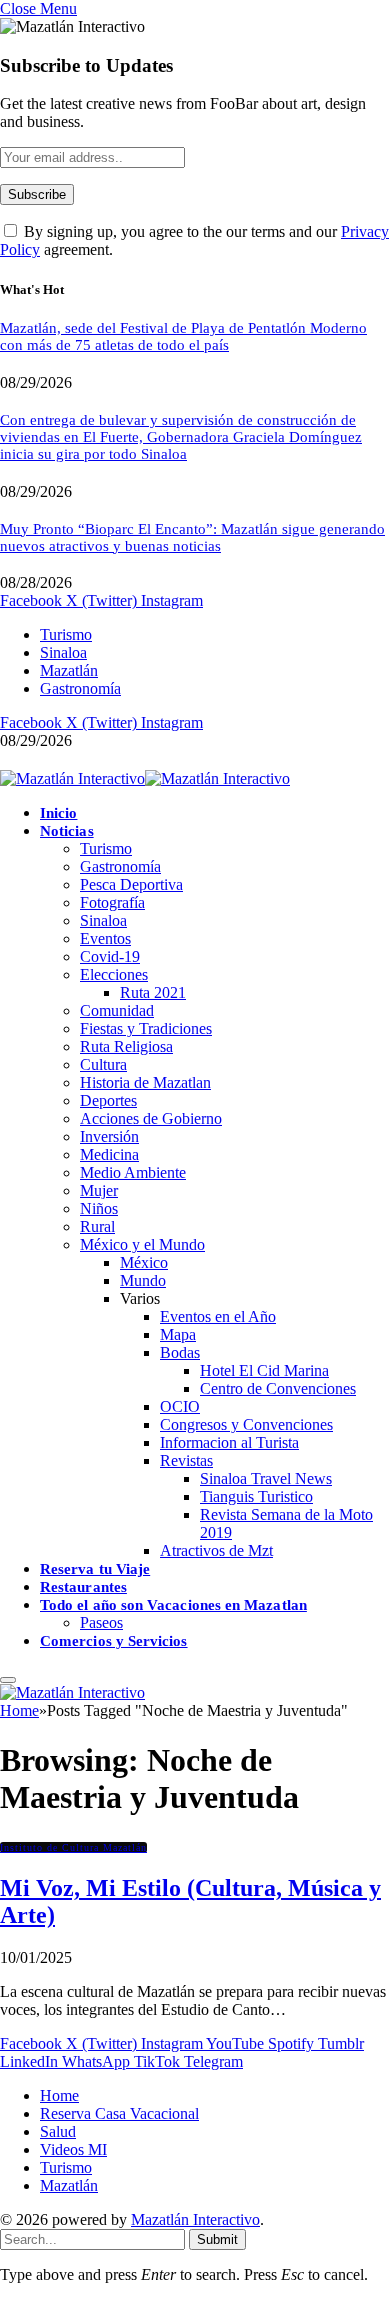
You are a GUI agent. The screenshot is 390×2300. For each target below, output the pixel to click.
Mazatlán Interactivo (195, 2219)
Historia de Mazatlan (145, 1082)
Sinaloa (63, 652)
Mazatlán (69, 670)
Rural (97, 1226)
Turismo (66, 634)
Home (59, 2095)
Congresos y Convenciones (246, 1424)
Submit (217, 2239)
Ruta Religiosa (126, 1046)
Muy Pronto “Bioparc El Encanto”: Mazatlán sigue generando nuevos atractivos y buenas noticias (192, 537)
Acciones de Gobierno (151, 1118)
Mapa (178, 1334)
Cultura (103, 1064)
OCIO (180, 1406)
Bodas (180, 1352)
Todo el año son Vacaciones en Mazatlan (173, 1605)
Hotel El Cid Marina (264, 1370)
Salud (58, 2131)
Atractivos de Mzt (216, 1550)
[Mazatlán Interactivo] (145, 778)
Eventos (105, 938)
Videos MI (73, 2149)
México (144, 1262)
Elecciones (114, 974)
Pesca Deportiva (131, 884)
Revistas (186, 1460)
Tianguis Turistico (256, 1496)
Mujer (99, 1190)
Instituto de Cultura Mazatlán (73, 1847)
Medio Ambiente (133, 1172)
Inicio (58, 813)
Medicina (109, 1154)
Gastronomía (80, 688)
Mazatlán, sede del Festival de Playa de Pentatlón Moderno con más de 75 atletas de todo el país (183, 336)
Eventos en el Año (218, 1316)
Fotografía (112, 902)
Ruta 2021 (153, 992)
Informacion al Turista (229, 1442)
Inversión (109, 1136)
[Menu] (8, 1680)
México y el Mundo (142, 1244)
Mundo (143, 1280)
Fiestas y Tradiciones (146, 1028)
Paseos (101, 1622)
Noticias (67, 831)
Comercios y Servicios (114, 1641)
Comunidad (117, 1010)
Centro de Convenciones (278, 1388)
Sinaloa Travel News (266, 1478)
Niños (99, 1208)
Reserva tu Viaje (95, 1569)
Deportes (108, 1100)
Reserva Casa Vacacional (119, 2113)
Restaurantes (83, 1587)
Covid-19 (110, 956)
